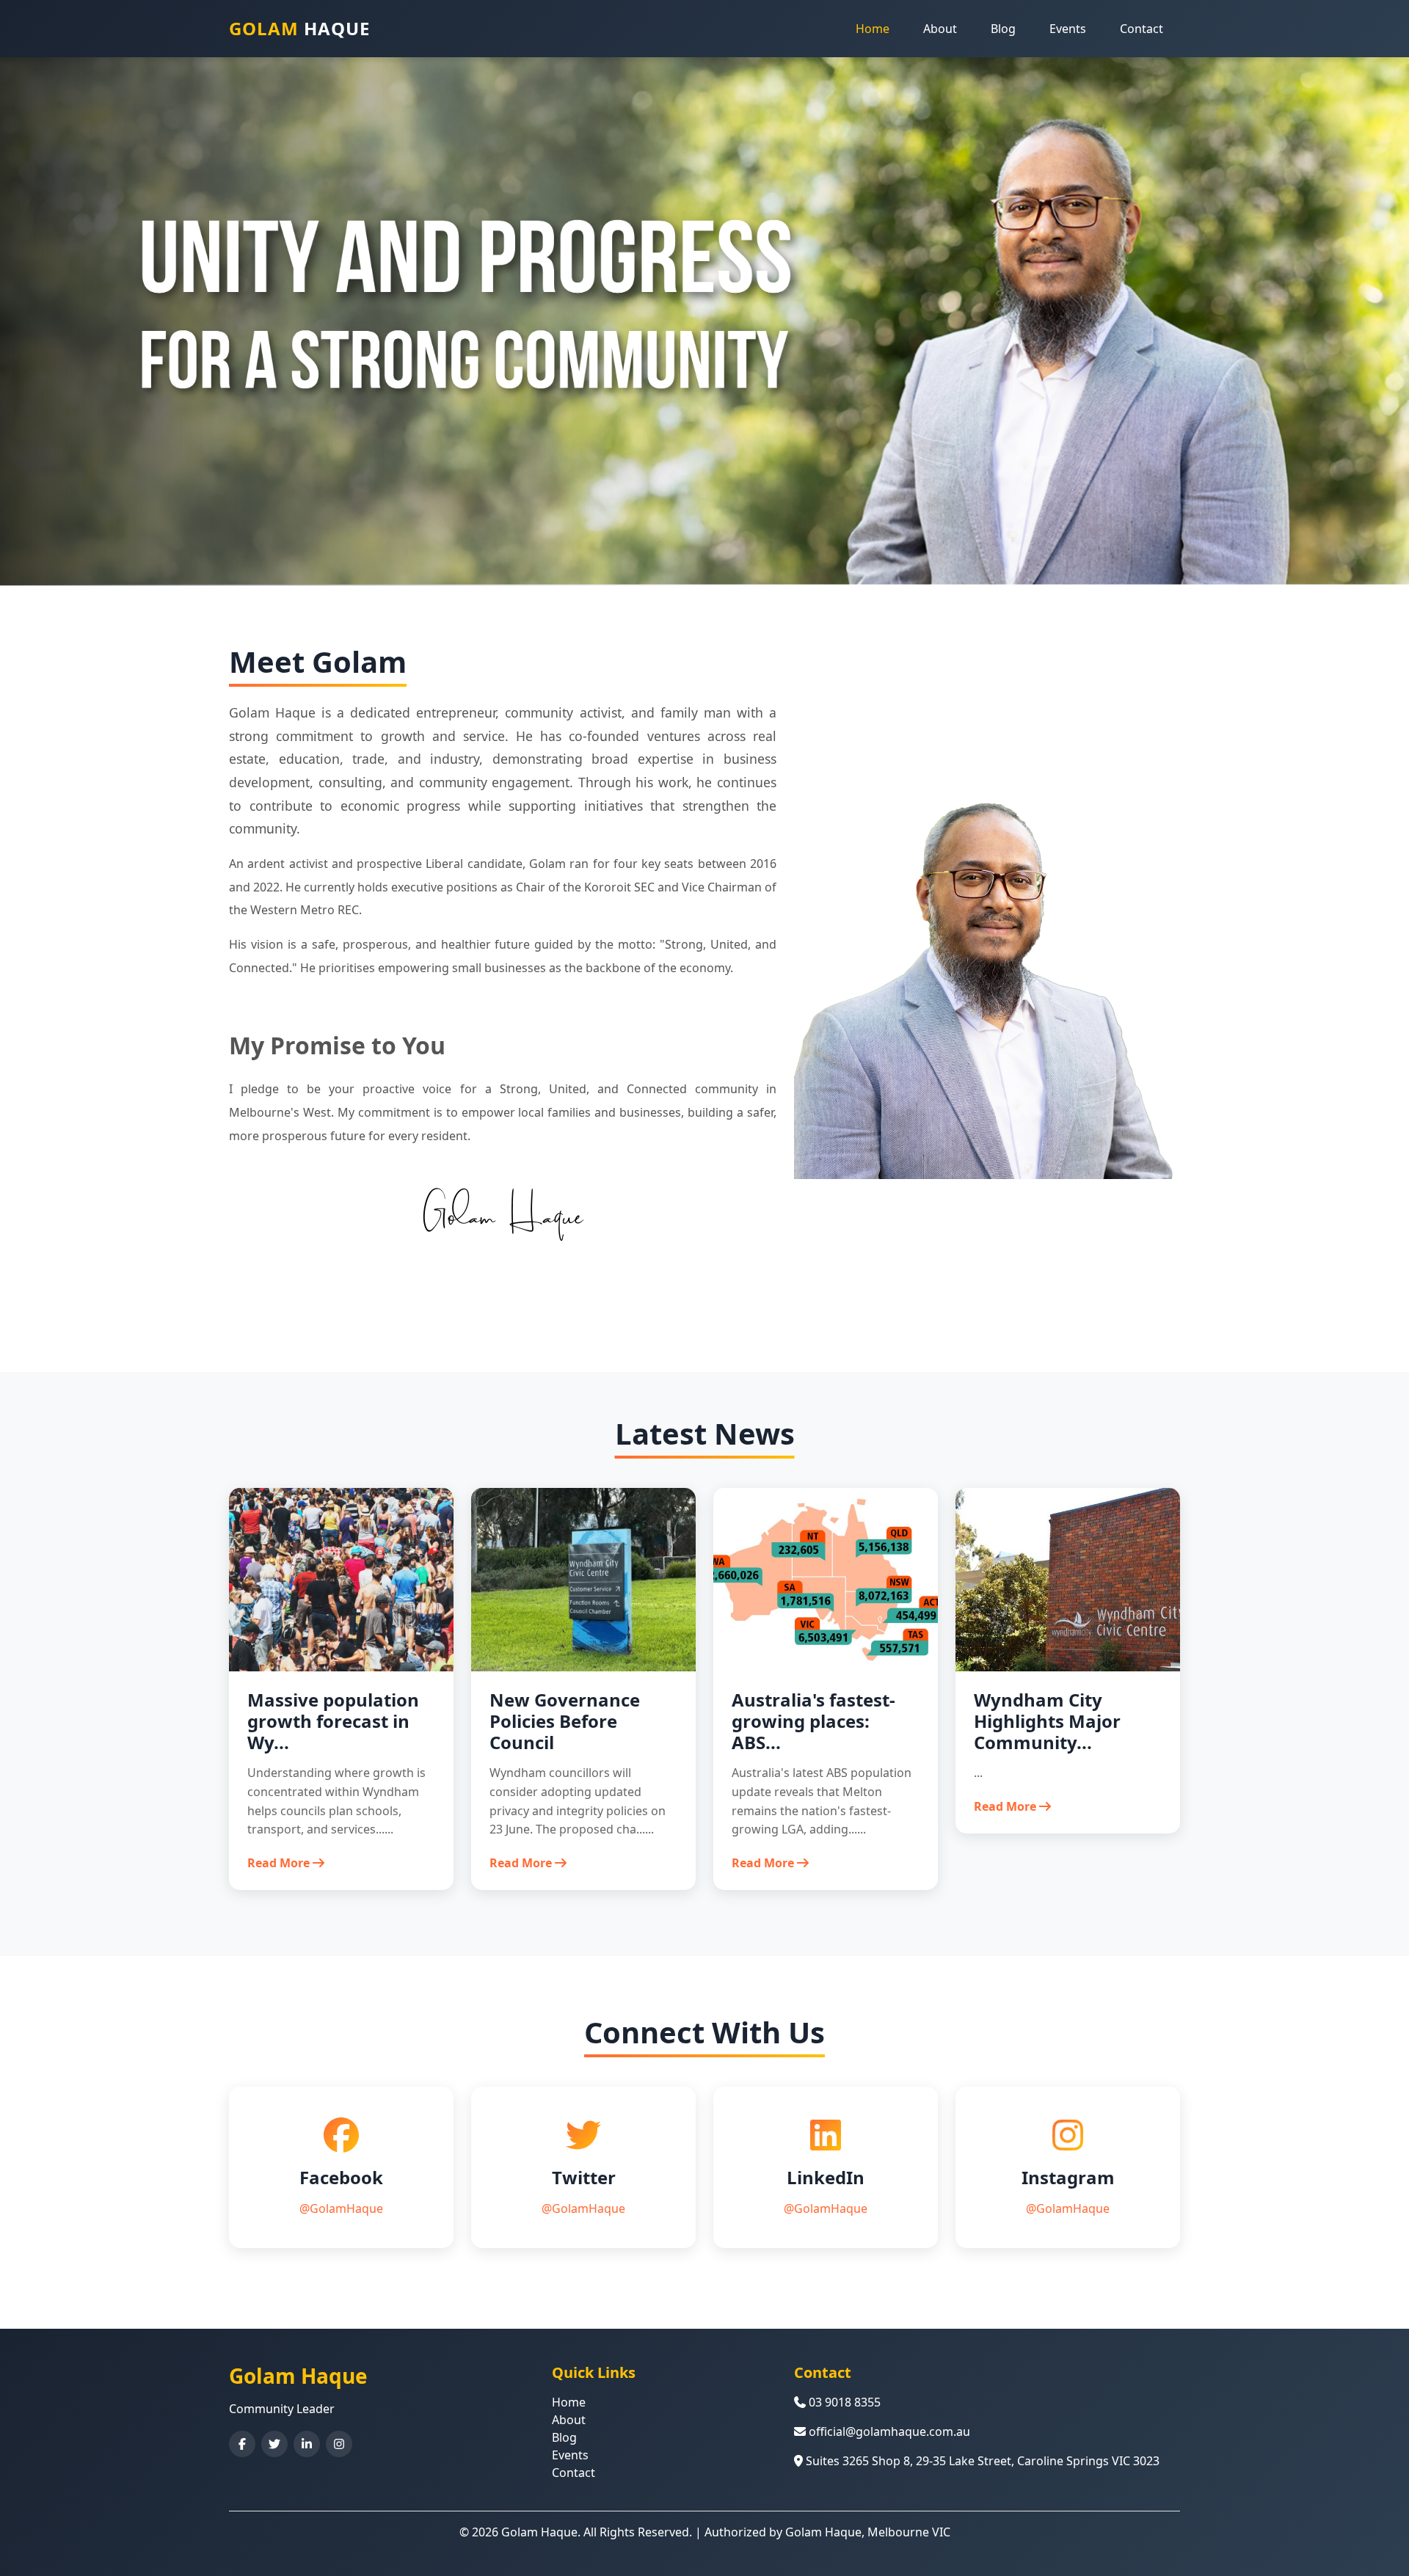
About (940, 29)
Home (873, 29)
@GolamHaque (341, 2208)
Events (1068, 29)
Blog (1003, 29)
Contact (1142, 29)
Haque (299, 28)
